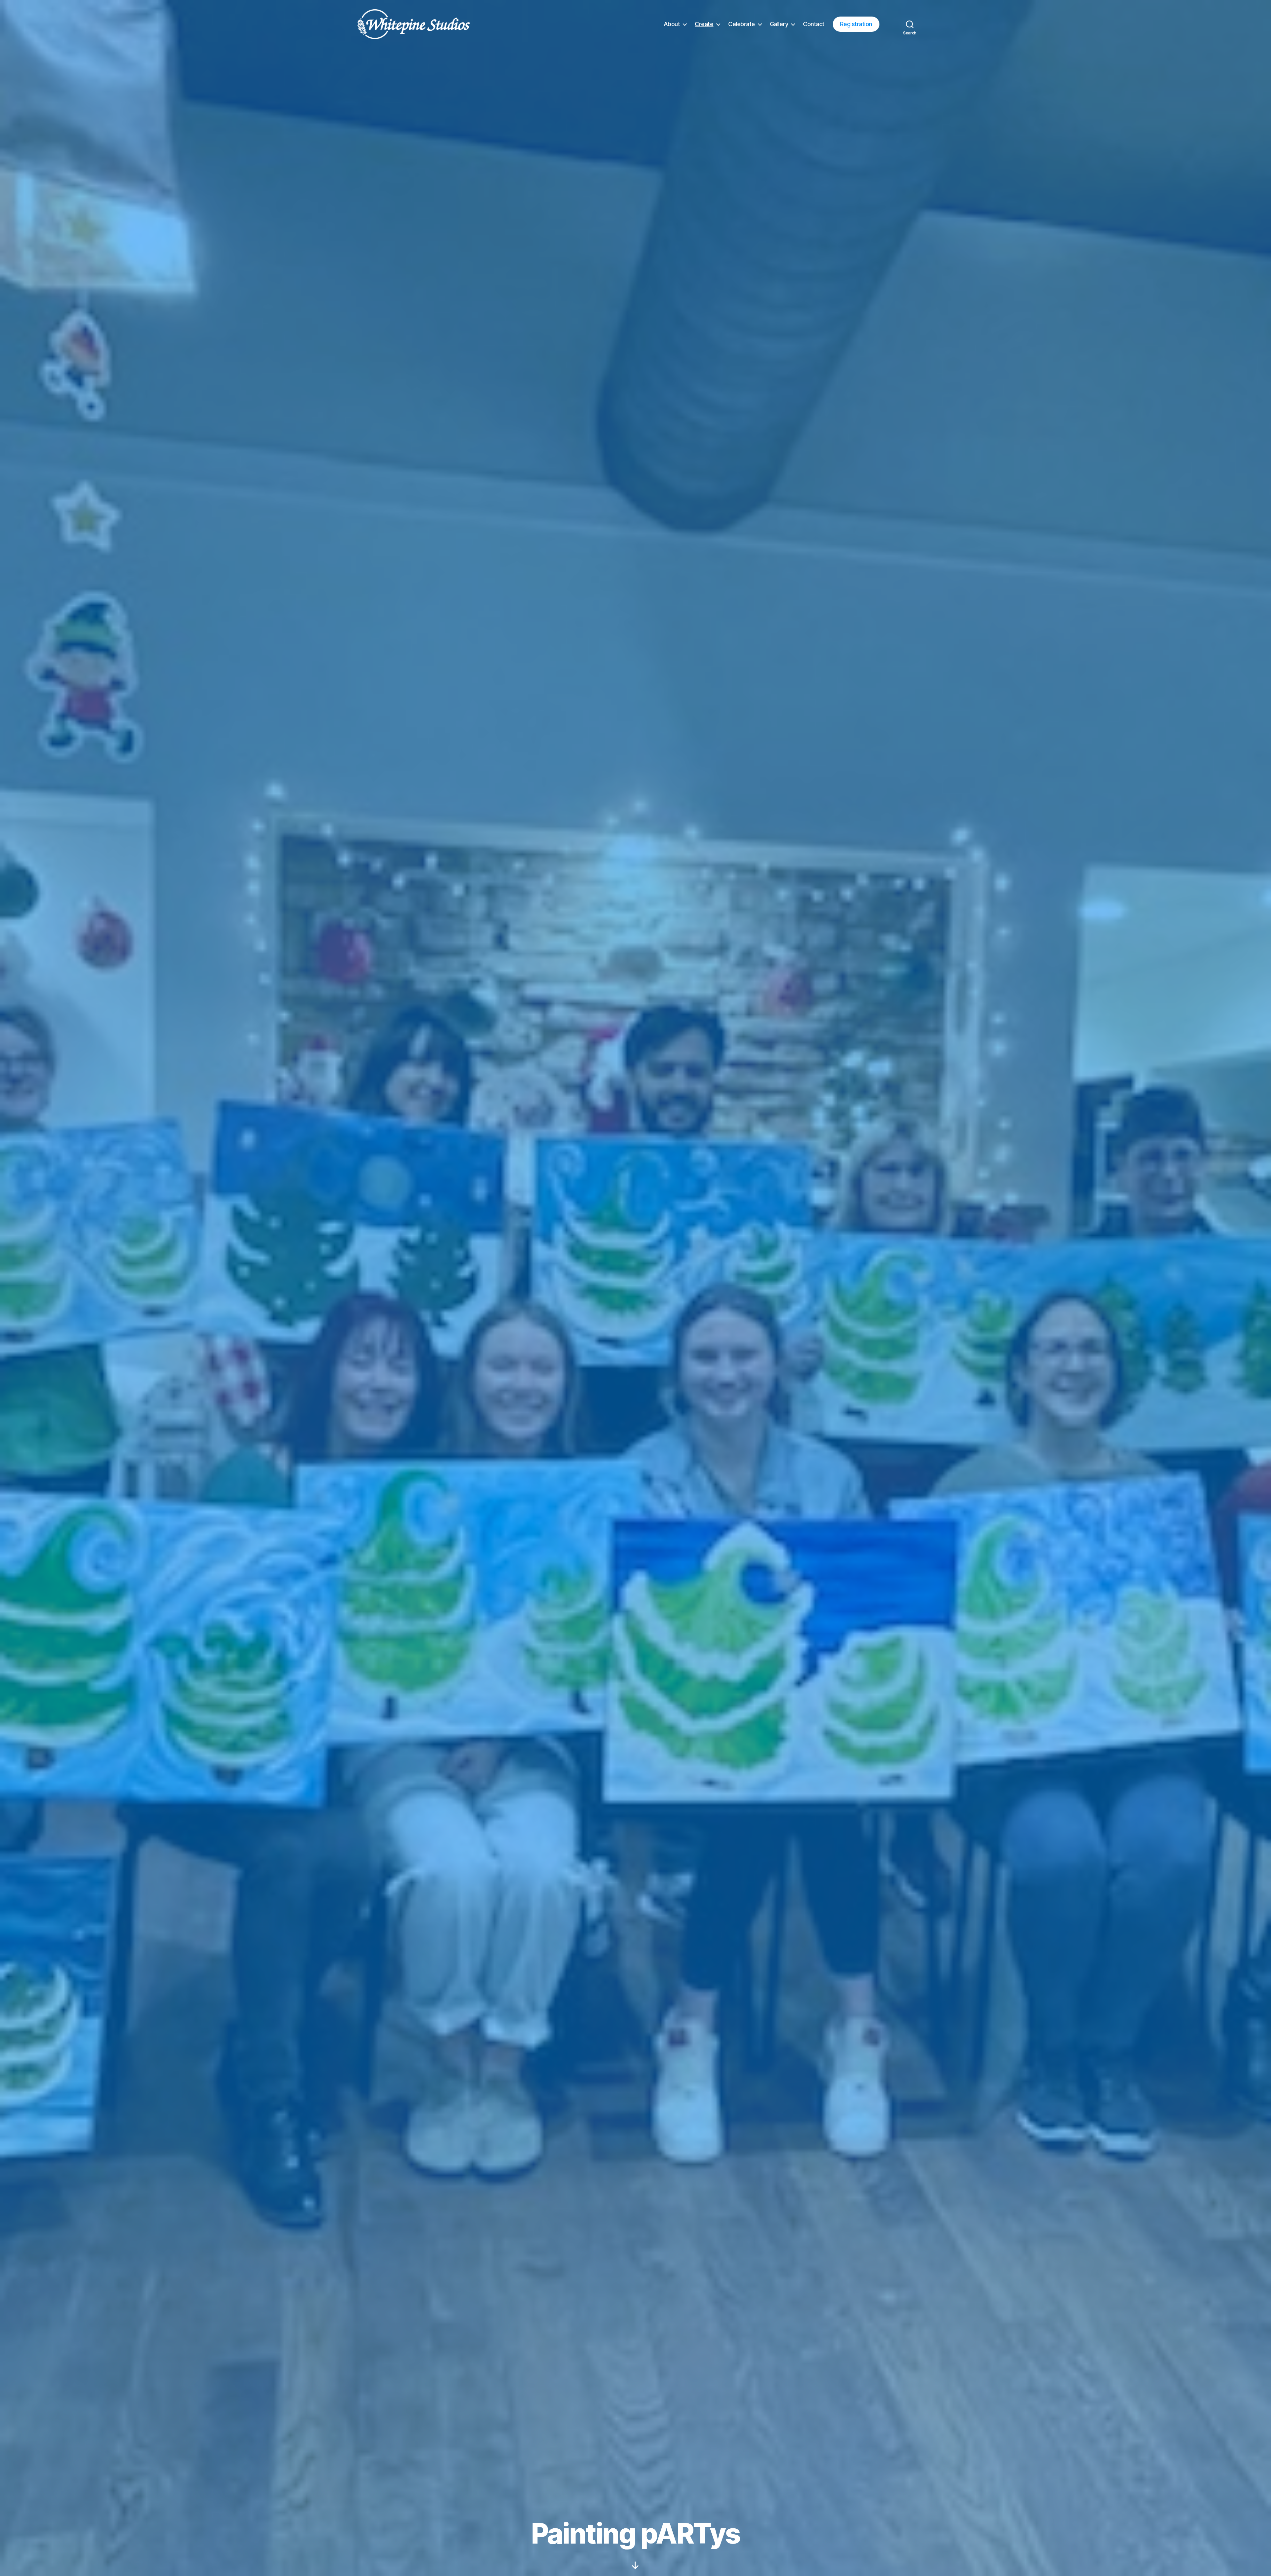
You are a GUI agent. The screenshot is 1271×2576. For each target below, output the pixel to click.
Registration (856, 24)
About (672, 24)
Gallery (779, 24)
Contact (814, 24)
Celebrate (742, 24)
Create (704, 24)
